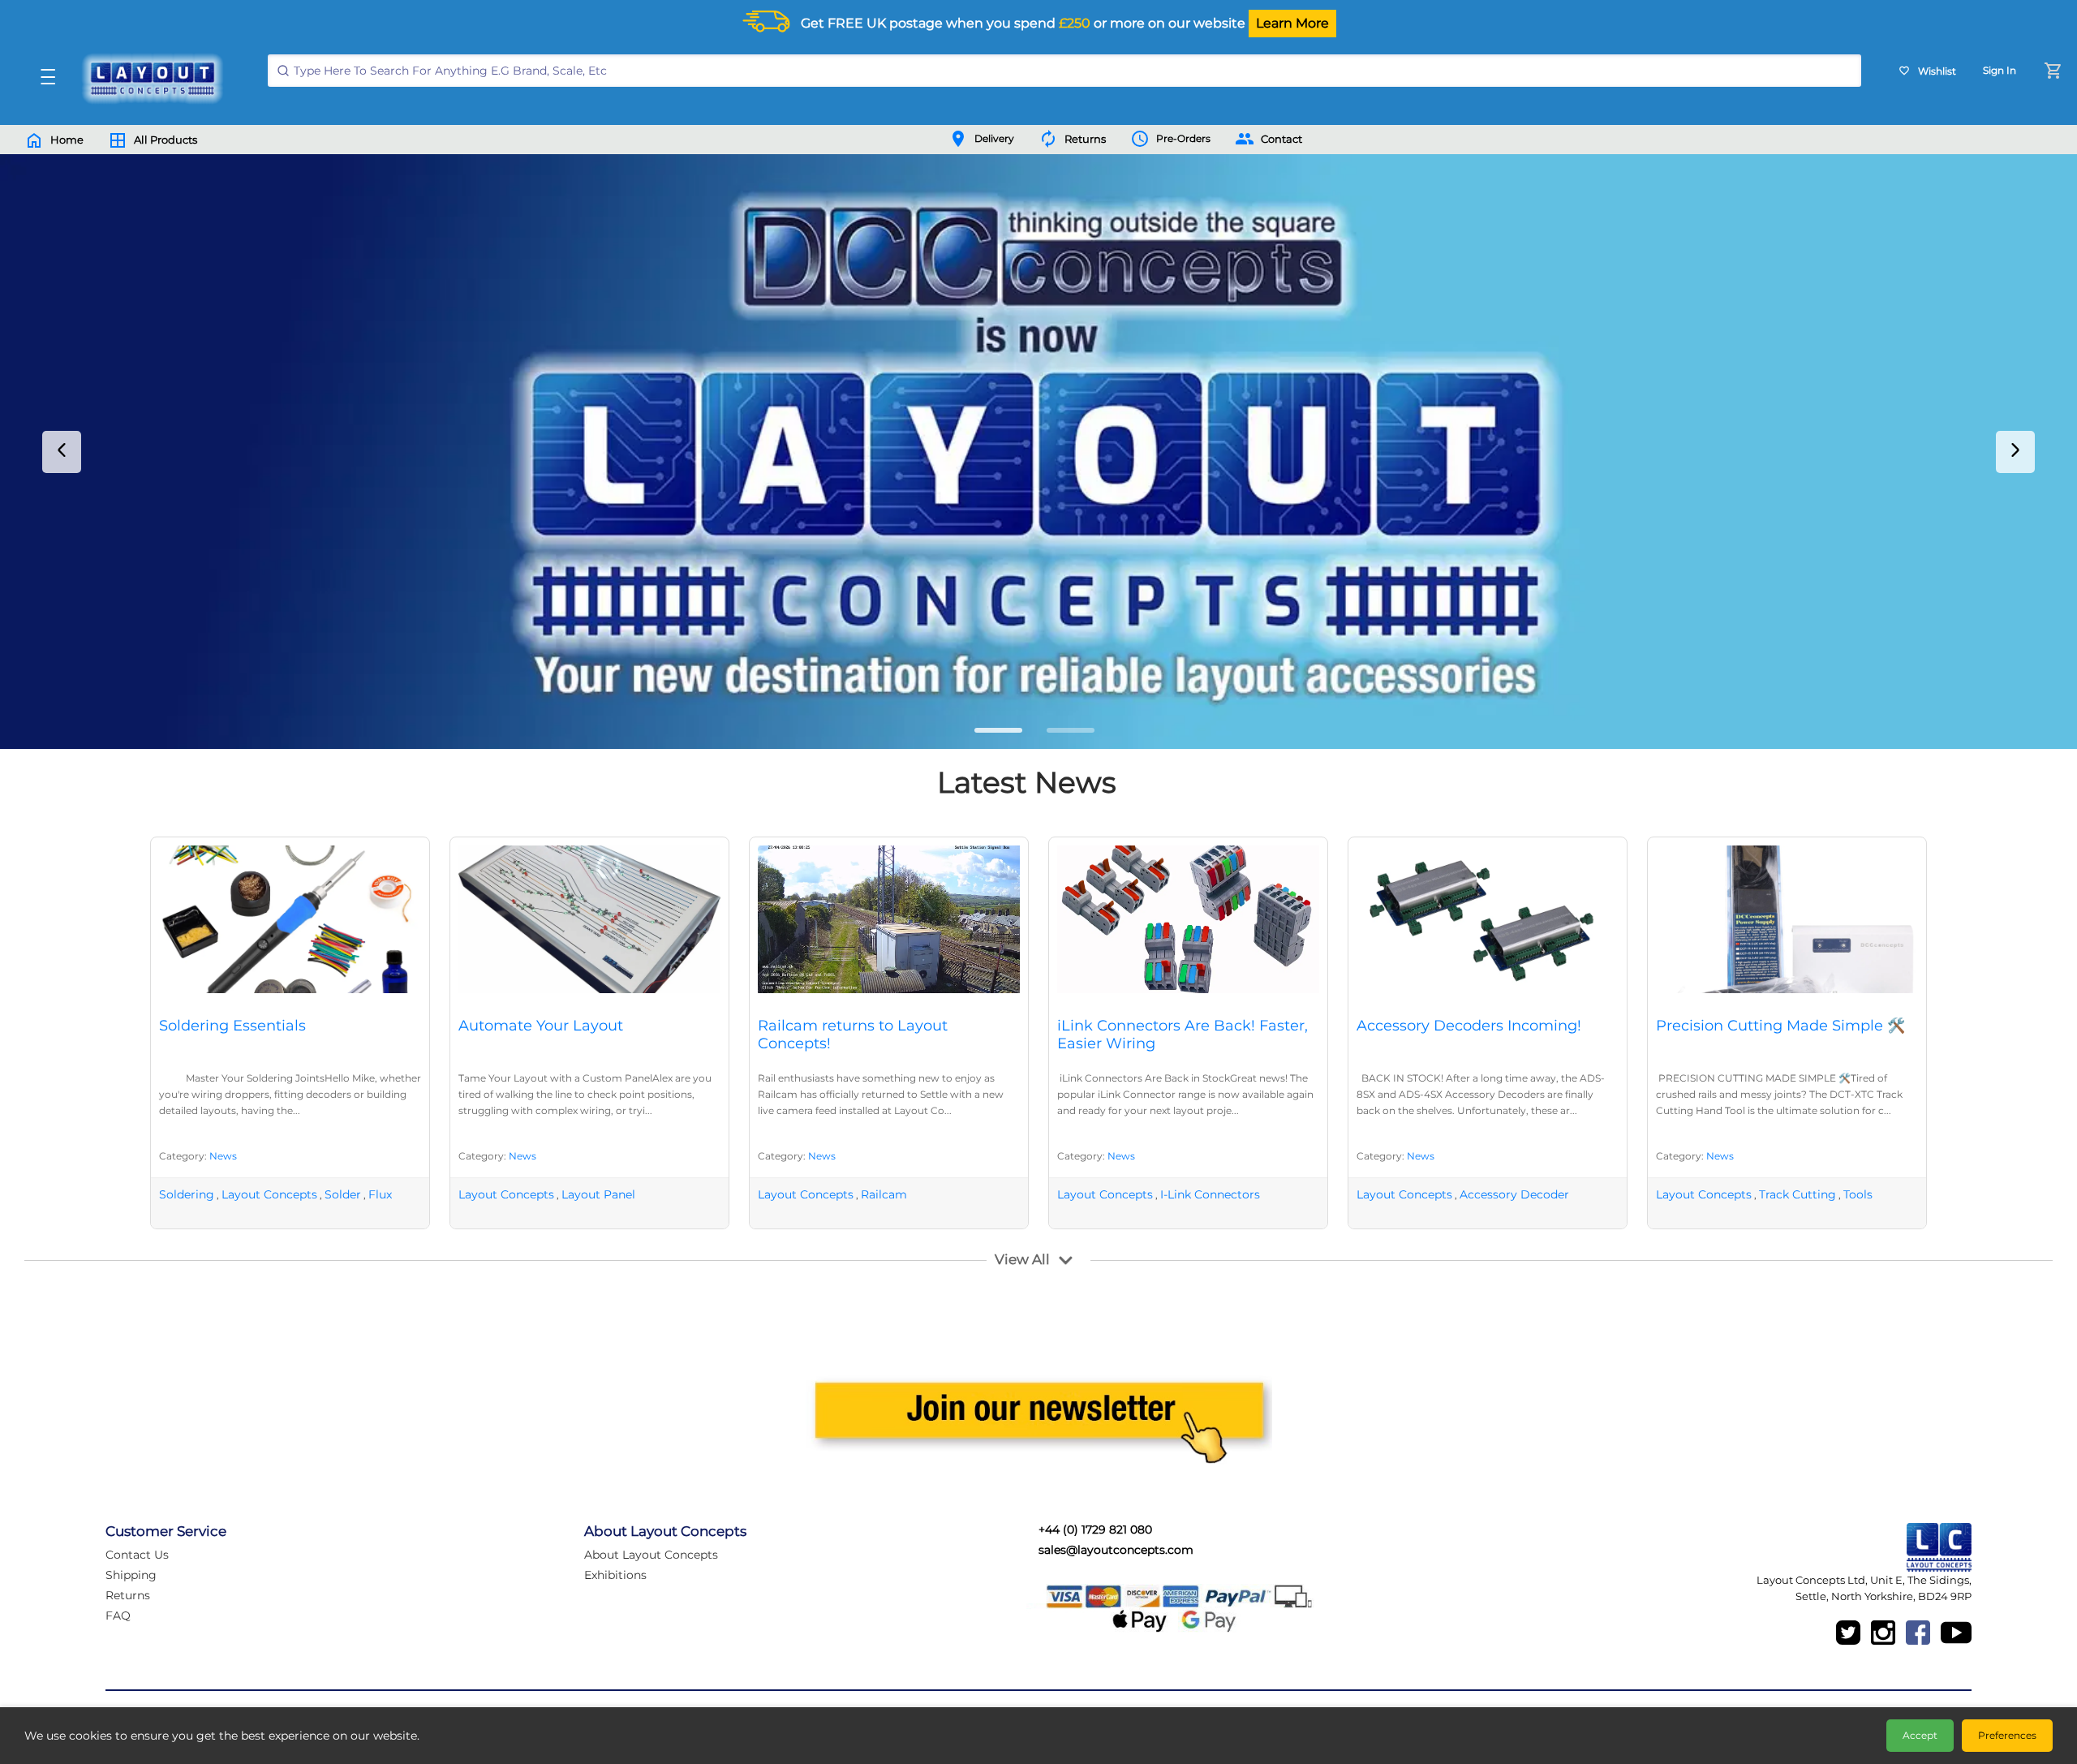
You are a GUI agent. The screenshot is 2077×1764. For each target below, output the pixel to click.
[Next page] (2015, 452)
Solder (343, 1194)
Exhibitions (615, 1575)
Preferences (2007, 1735)
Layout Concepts (269, 1194)
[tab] (998, 730)
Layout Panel (598, 1194)
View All (1022, 1259)
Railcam (884, 1194)
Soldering (187, 1194)
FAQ (118, 1616)
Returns (128, 1595)
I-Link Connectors (1210, 1194)
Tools (1858, 1194)
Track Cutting (1797, 1194)
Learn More (1292, 23)
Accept (1920, 1735)
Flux (380, 1194)
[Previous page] (62, 452)
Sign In (2000, 70)
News (223, 1156)
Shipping (131, 1575)
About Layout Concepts (651, 1555)
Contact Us (137, 1555)
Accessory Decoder (1514, 1194)
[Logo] (148, 79)
